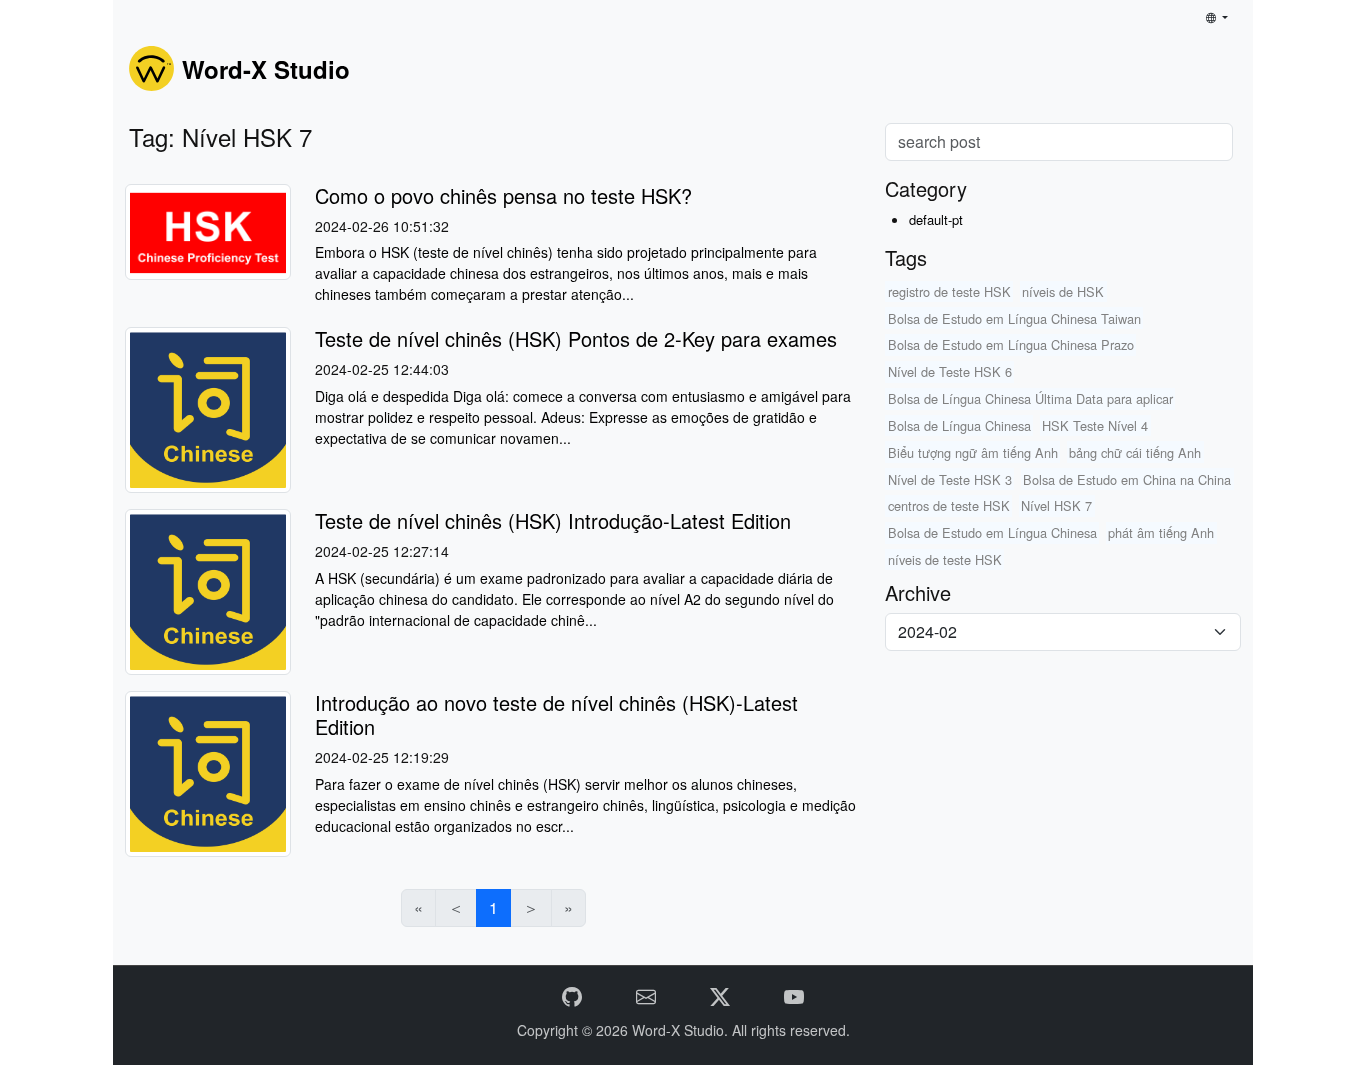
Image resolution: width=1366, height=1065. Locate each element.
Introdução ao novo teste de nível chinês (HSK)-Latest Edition (556, 714)
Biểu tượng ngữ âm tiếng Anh (973, 452)
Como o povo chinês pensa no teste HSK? (503, 195)
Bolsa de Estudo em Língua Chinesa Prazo (1011, 344)
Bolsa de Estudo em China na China (1127, 479)
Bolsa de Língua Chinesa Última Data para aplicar (1030, 398)
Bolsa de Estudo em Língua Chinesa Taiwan (1014, 318)
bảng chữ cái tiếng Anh (1135, 452)
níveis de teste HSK (945, 559)
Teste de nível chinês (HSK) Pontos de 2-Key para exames (576, 338)
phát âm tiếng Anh (1161, 532)
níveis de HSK (1063, 291)
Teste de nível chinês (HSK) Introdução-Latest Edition (553, 520)
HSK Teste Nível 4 (1095, 425)
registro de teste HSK (949, 291)
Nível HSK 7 (1056, 505)
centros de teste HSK (949, 505)
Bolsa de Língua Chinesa (959, 425)
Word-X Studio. (682, 1030)
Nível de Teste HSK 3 (950, 479)
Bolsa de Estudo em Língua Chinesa (992, 532)
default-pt (936, 219)
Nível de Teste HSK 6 (950, 371)
